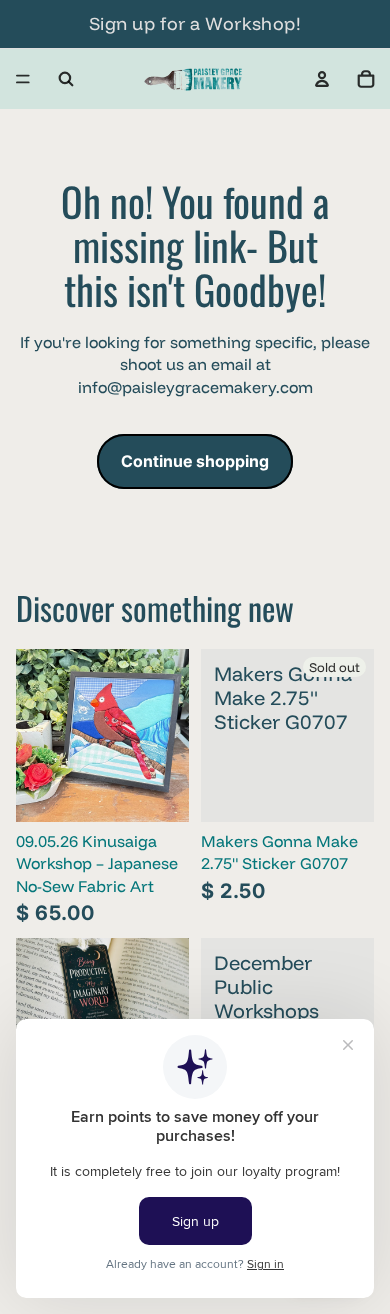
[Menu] (23, 79)
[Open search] (66, 79)
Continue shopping (195, 461)
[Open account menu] (322, 79)
